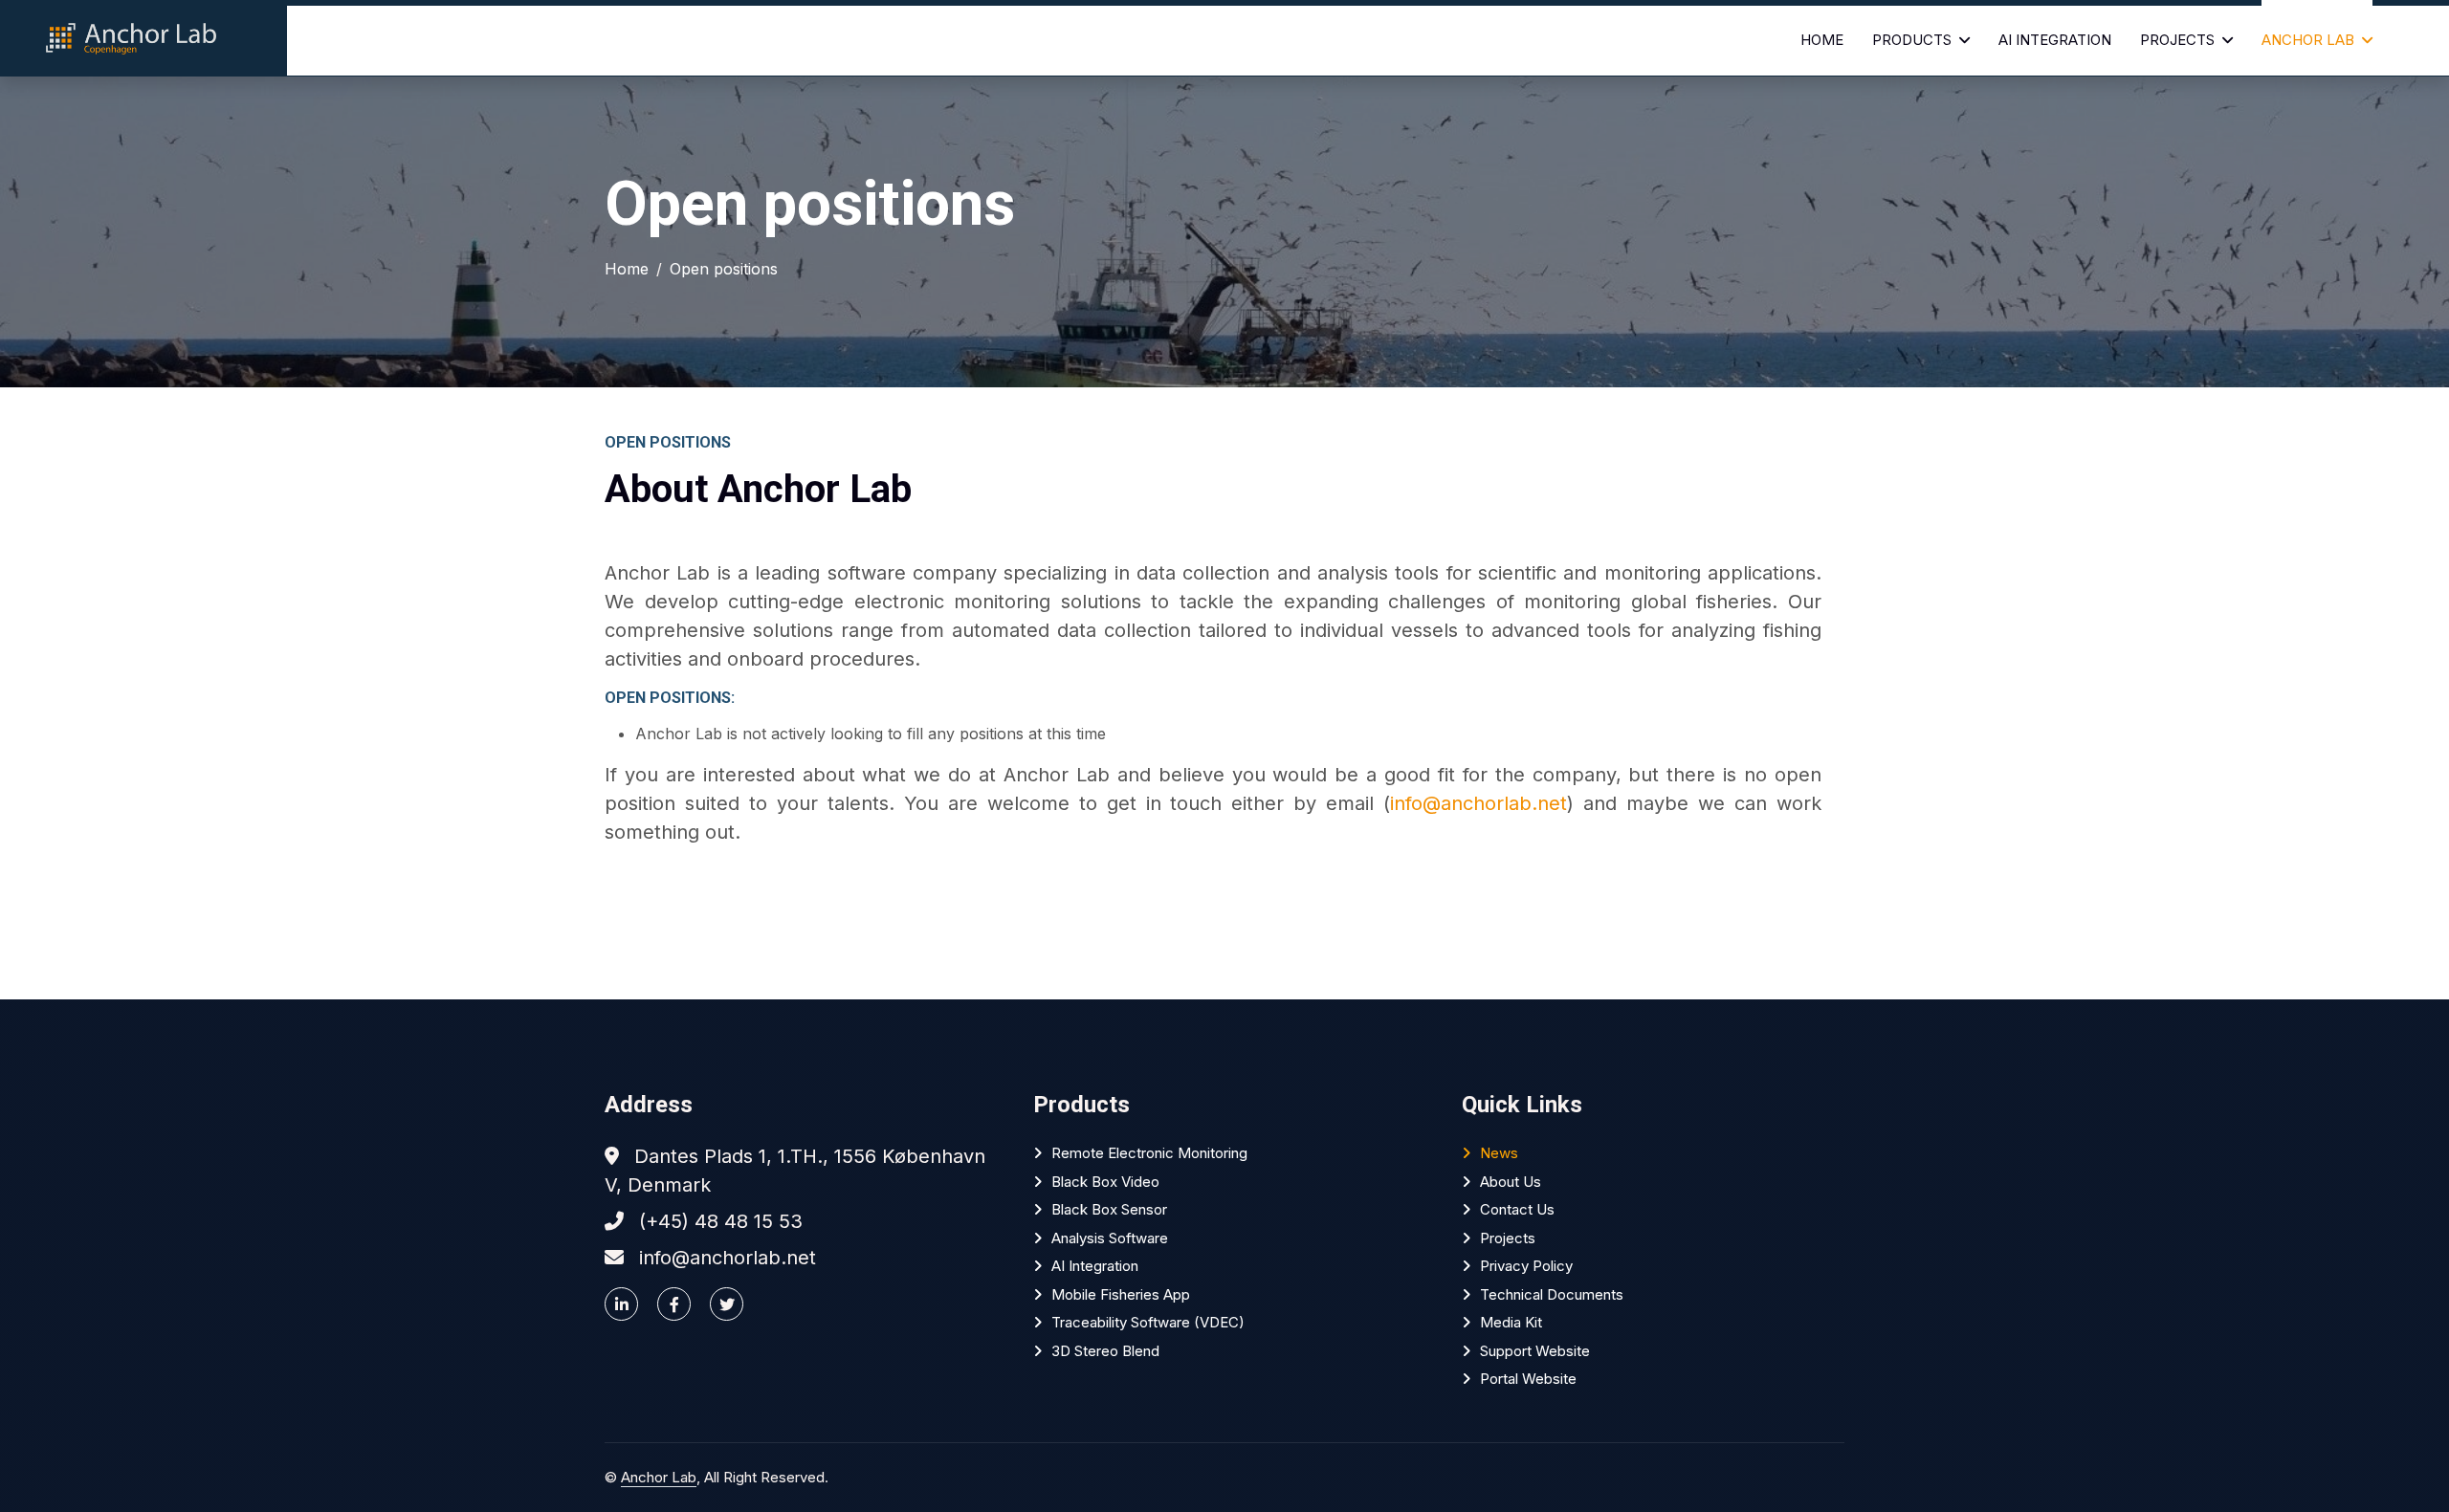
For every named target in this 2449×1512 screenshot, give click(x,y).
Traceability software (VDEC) (1148, 1322)
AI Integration (2055, 40)
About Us (1511, 1182)
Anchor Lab (2308, 40)
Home (1822, 40)
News (1499, 1153)
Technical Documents (1552, 1294)
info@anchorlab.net (1478, 803)
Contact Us (1517, 1209)
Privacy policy (1526, 1266)
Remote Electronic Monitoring (1149, 1153)
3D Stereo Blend (1105, 1351)
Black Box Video (1105, 1182)
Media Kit (1511, 1322)
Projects (2177, 40)
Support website (1535, 1351)
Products (1912, 40)
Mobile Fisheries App (1121, 1294)
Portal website (1528, 1379)
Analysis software (1110, 1238)
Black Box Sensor (1109, 1209)
